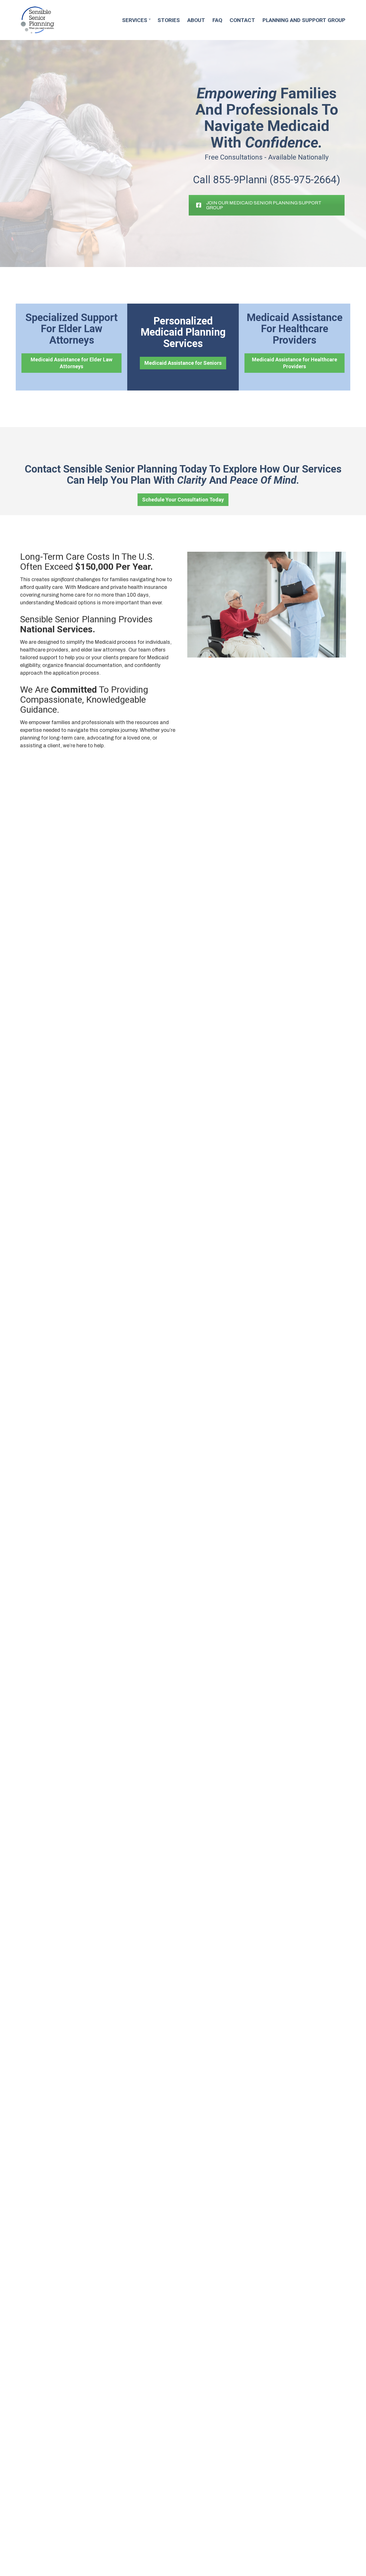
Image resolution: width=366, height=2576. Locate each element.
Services (135, 20)
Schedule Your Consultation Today (183, 500)
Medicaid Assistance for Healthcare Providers (295, 363)
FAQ (217, 20)
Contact (242, 20)
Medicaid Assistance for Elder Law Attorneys (71, 363)
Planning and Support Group (304, 20)
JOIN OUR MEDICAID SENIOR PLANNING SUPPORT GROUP (264, 205)
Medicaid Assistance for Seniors (183, 363)
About (196, 20)
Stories (169, 20)
